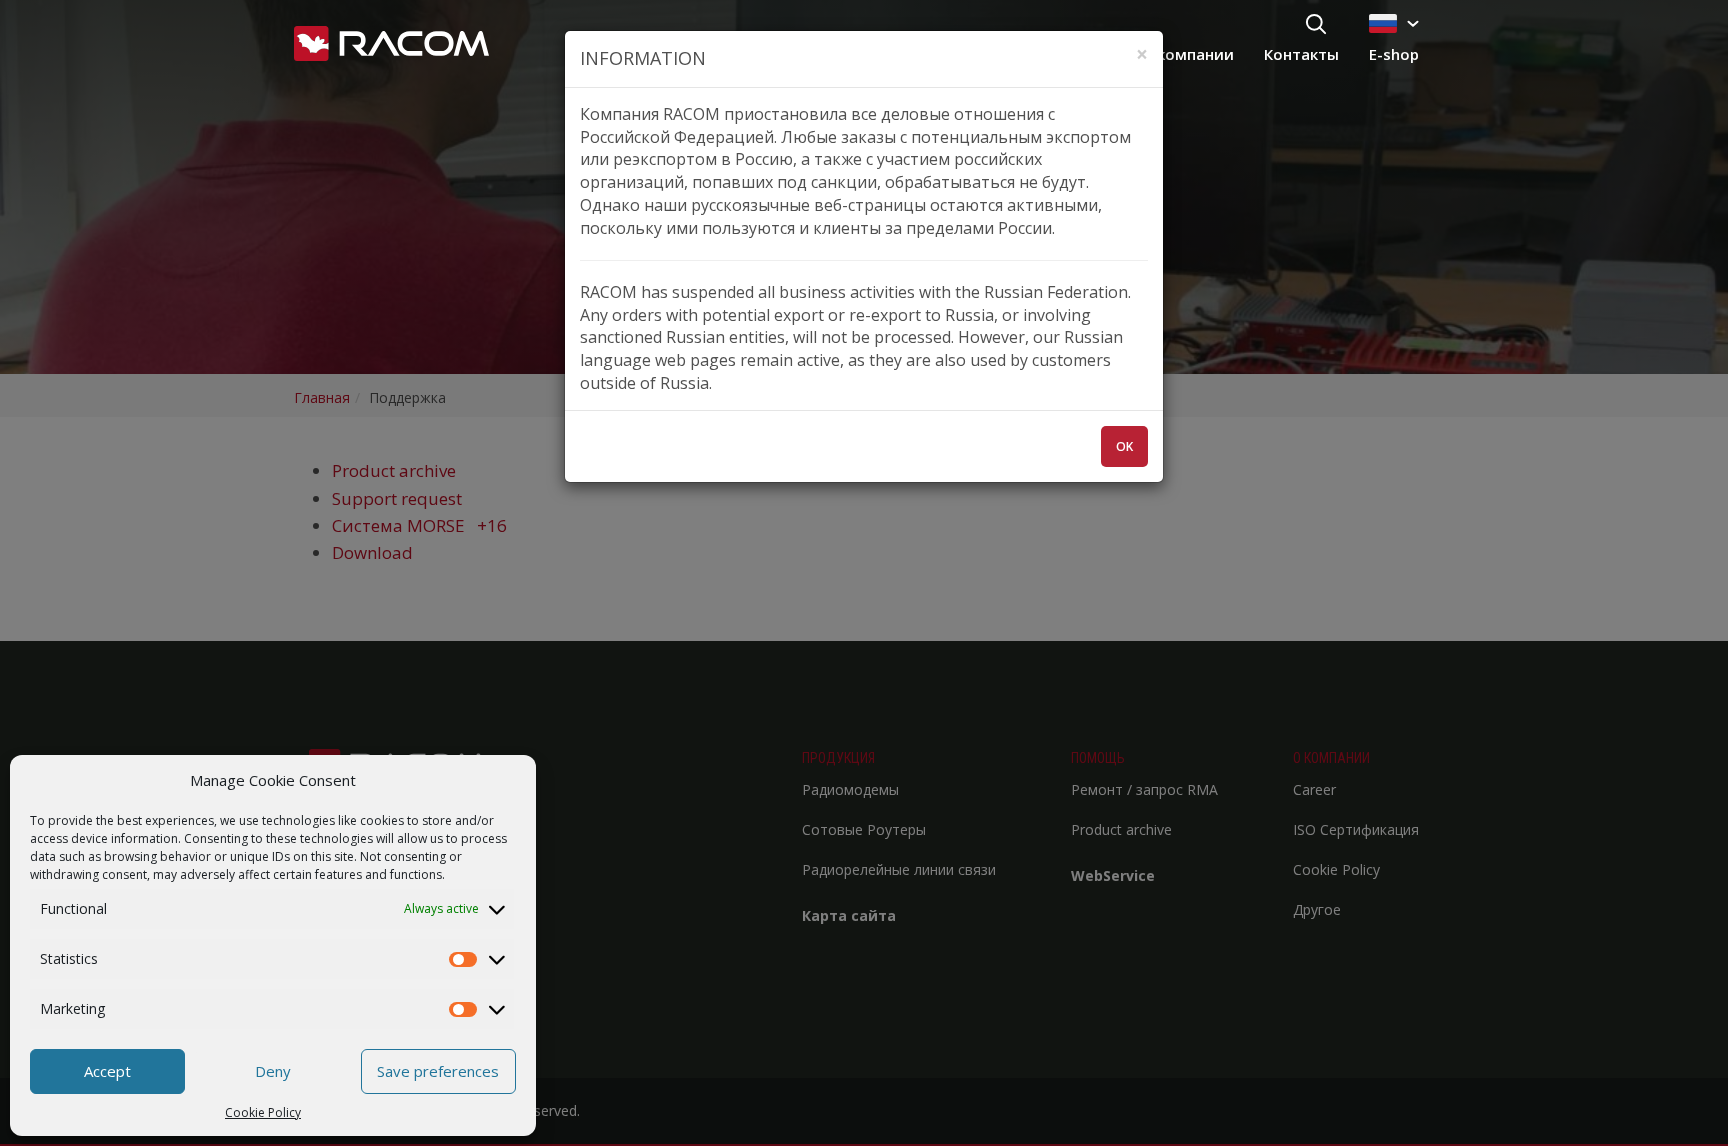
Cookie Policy (263, 1112)
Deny (273, 1071)
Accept (107, 1071)
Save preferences (438, 1071)
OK (1124, 446)
